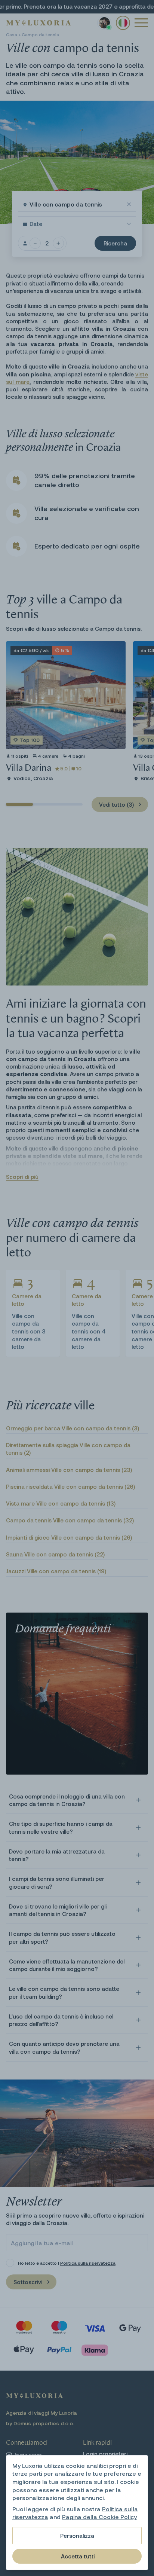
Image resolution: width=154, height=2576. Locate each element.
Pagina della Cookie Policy (99, 2517)
